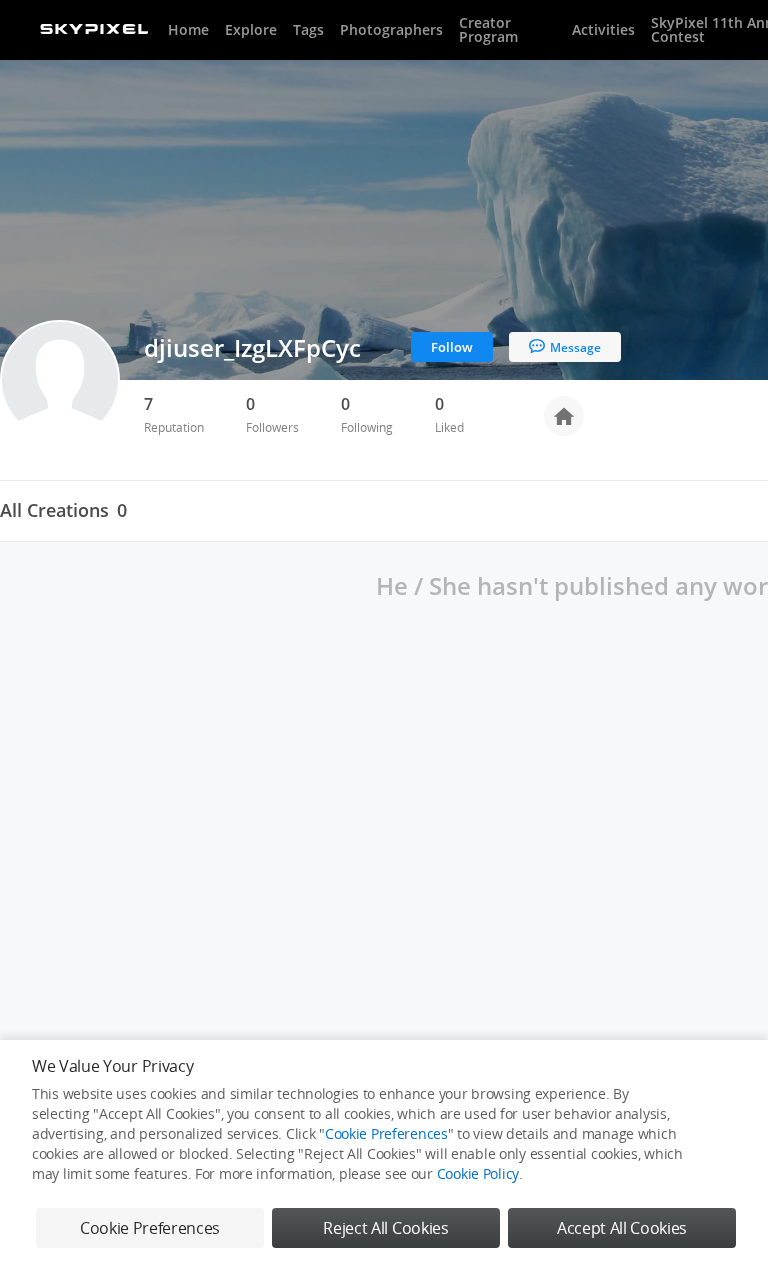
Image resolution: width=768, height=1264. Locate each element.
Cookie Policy (478, 1173)
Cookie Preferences (386, 1133)
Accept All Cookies (622, 1228)
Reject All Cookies (385, 1228)
